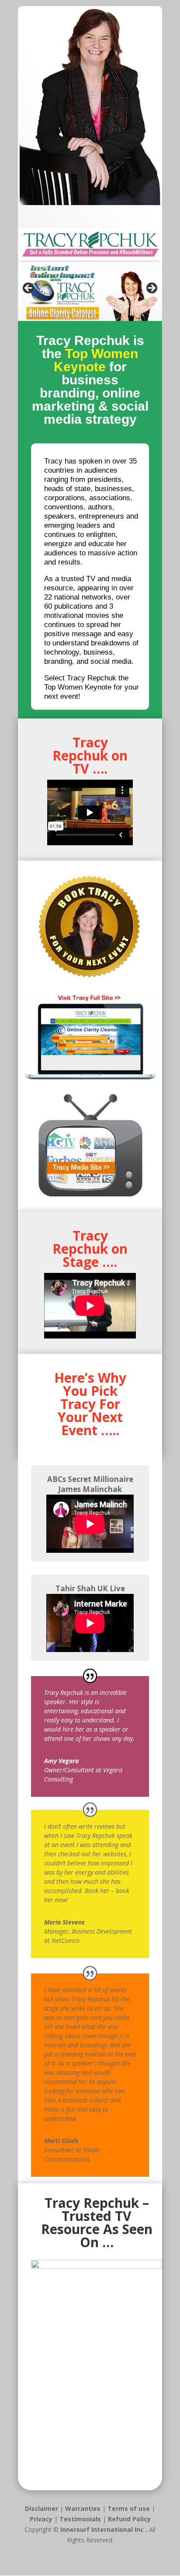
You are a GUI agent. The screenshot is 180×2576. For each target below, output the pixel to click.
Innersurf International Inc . (104, 2529)
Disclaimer (42, 2508)
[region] (90, 291)
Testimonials (81, 2519)
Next (151, 289)
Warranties (84, 2508)
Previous (29, 289)
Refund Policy (129, 2519)
